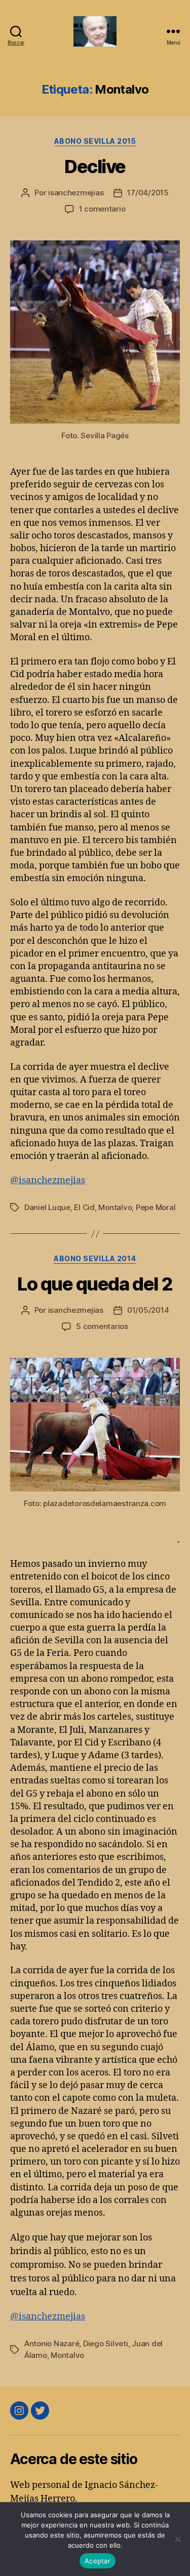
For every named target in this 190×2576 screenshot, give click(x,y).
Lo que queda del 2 (95, 1284)
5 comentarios (102, 1326)
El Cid (84, 1207)
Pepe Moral (156, 1207)
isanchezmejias (76, 193)
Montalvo (115, 1207)
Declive (95, 167)
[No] (177, 2539)
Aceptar (98, 2561)
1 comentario (102, 209)
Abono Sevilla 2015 (95, 141)
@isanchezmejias (48, 1180)
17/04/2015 (148, 193)
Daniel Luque (47, 1207)
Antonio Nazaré (52, 2343)
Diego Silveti (106, 2343)
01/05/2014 (148, 1310)
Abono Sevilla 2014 (95, 1258)
